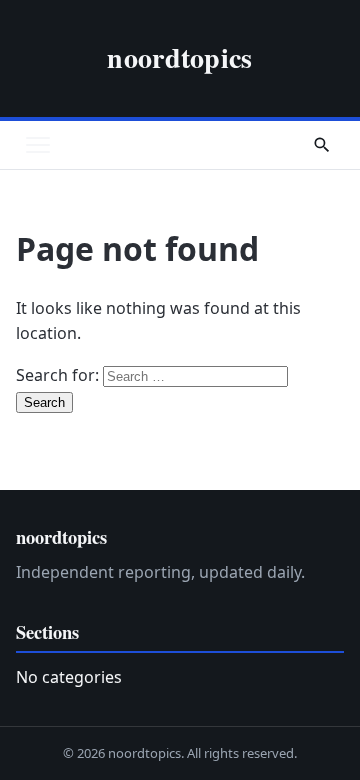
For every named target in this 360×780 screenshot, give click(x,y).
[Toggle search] (322, 145)
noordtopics (179, 57)
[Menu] (38, 145)
